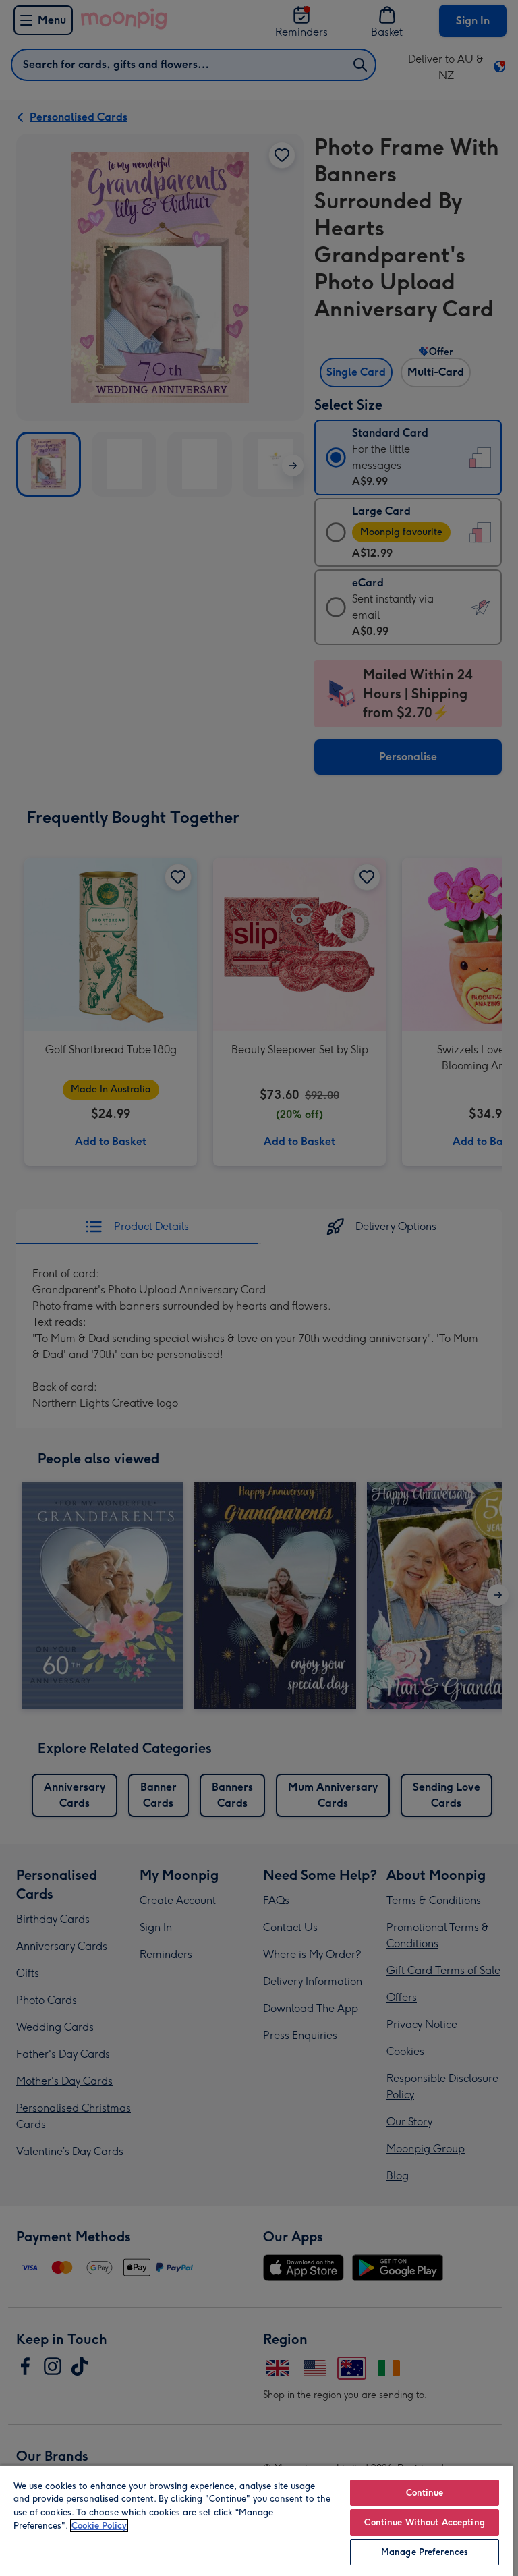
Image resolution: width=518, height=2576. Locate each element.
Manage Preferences (425, 2552)
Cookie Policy (99, 2526)
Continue (425, 2493)
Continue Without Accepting (424, 2522)
